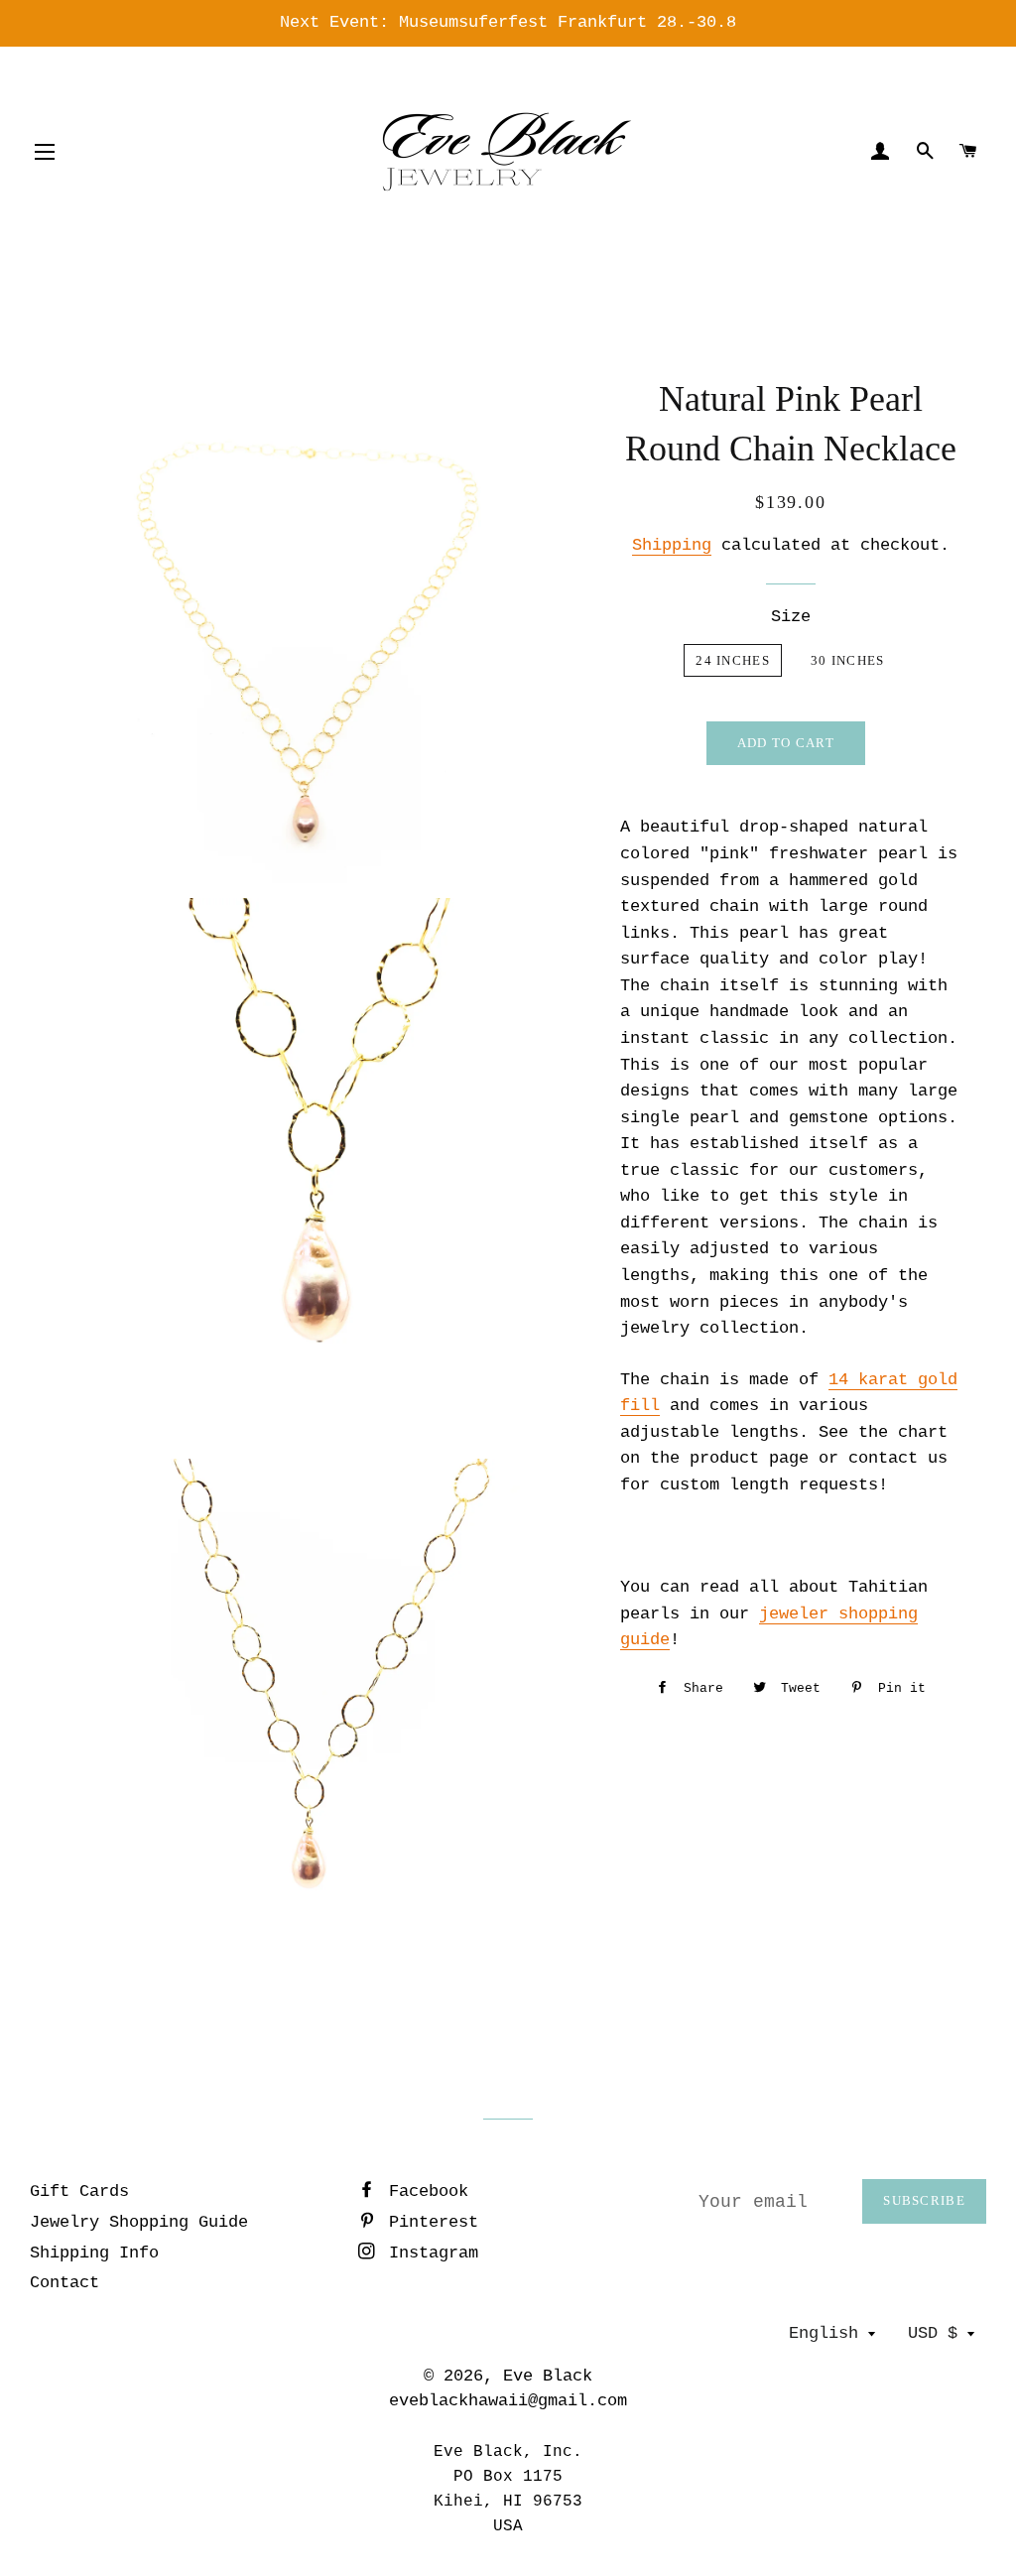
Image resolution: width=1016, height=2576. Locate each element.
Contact (64, 2283)
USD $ (933, 2333)
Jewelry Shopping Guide (139, 2222)
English (824, 2333)
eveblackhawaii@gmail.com (508, 2401)
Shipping (672, 545)
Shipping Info (94, 2253)
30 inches (848, 660)
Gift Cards (79, 2191)
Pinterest (429, 2222)
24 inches (733, 660)
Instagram (429, 2253)
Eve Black (548, 2376)
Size (791, 617)
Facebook (424, 2191)
